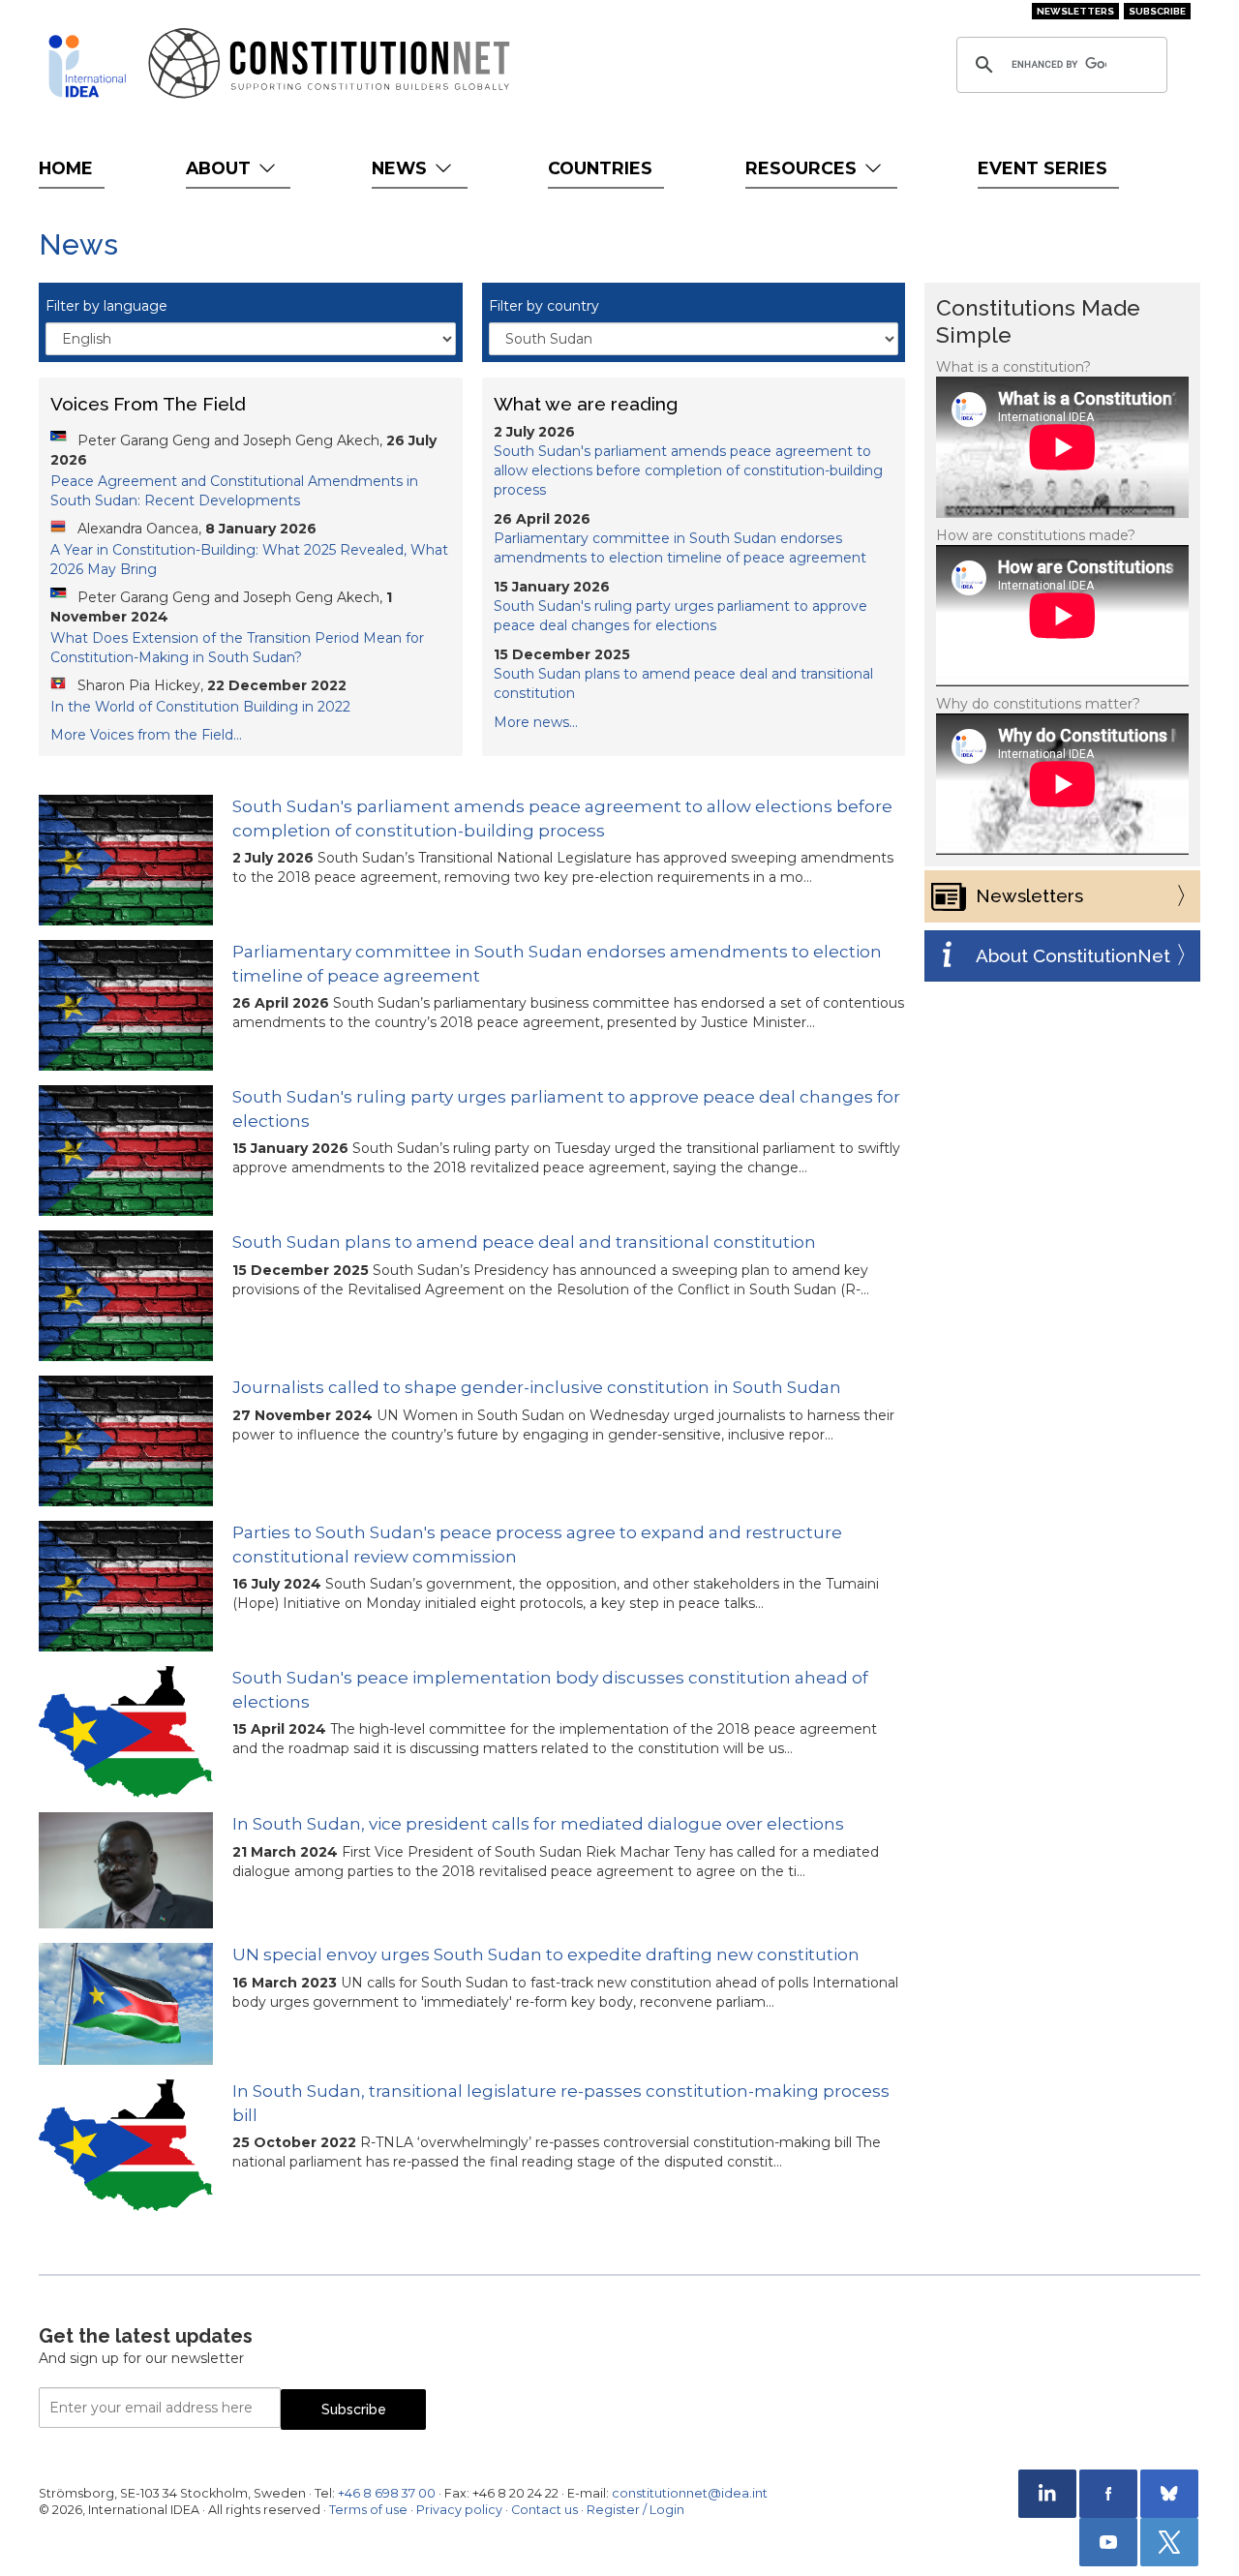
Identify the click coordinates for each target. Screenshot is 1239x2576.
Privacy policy (459, 2510)
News (402, 168)
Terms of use (368, 2510)
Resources (803, 168)
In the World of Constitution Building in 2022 (200, 707)
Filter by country (544, 306)
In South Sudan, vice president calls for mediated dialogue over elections (538, 1824)
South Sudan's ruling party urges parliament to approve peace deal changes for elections (566, 1108)
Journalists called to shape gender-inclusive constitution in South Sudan (537, 1387)
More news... (536, 722)
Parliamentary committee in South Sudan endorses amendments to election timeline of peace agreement (557, 963)
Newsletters (1075, 11)
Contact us (544, 2510)
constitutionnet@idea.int (690, 2493)
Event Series (1043, 168)
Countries (600, 168)
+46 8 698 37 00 (387, 2493)
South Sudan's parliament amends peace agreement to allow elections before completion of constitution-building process (688, 470)
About (221, 168)
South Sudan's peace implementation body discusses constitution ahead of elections (550, 1689)
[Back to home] (87, 66)
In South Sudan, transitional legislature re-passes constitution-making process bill (561, 2103)
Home (66, 168)
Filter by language (106, 306)
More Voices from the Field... (146, 735)
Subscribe (1157, 11)
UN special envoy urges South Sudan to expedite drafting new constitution (546, 1955)
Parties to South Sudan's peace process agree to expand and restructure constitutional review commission (537, 1544)
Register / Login (635, 2510)
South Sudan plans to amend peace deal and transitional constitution (524, 1242)
